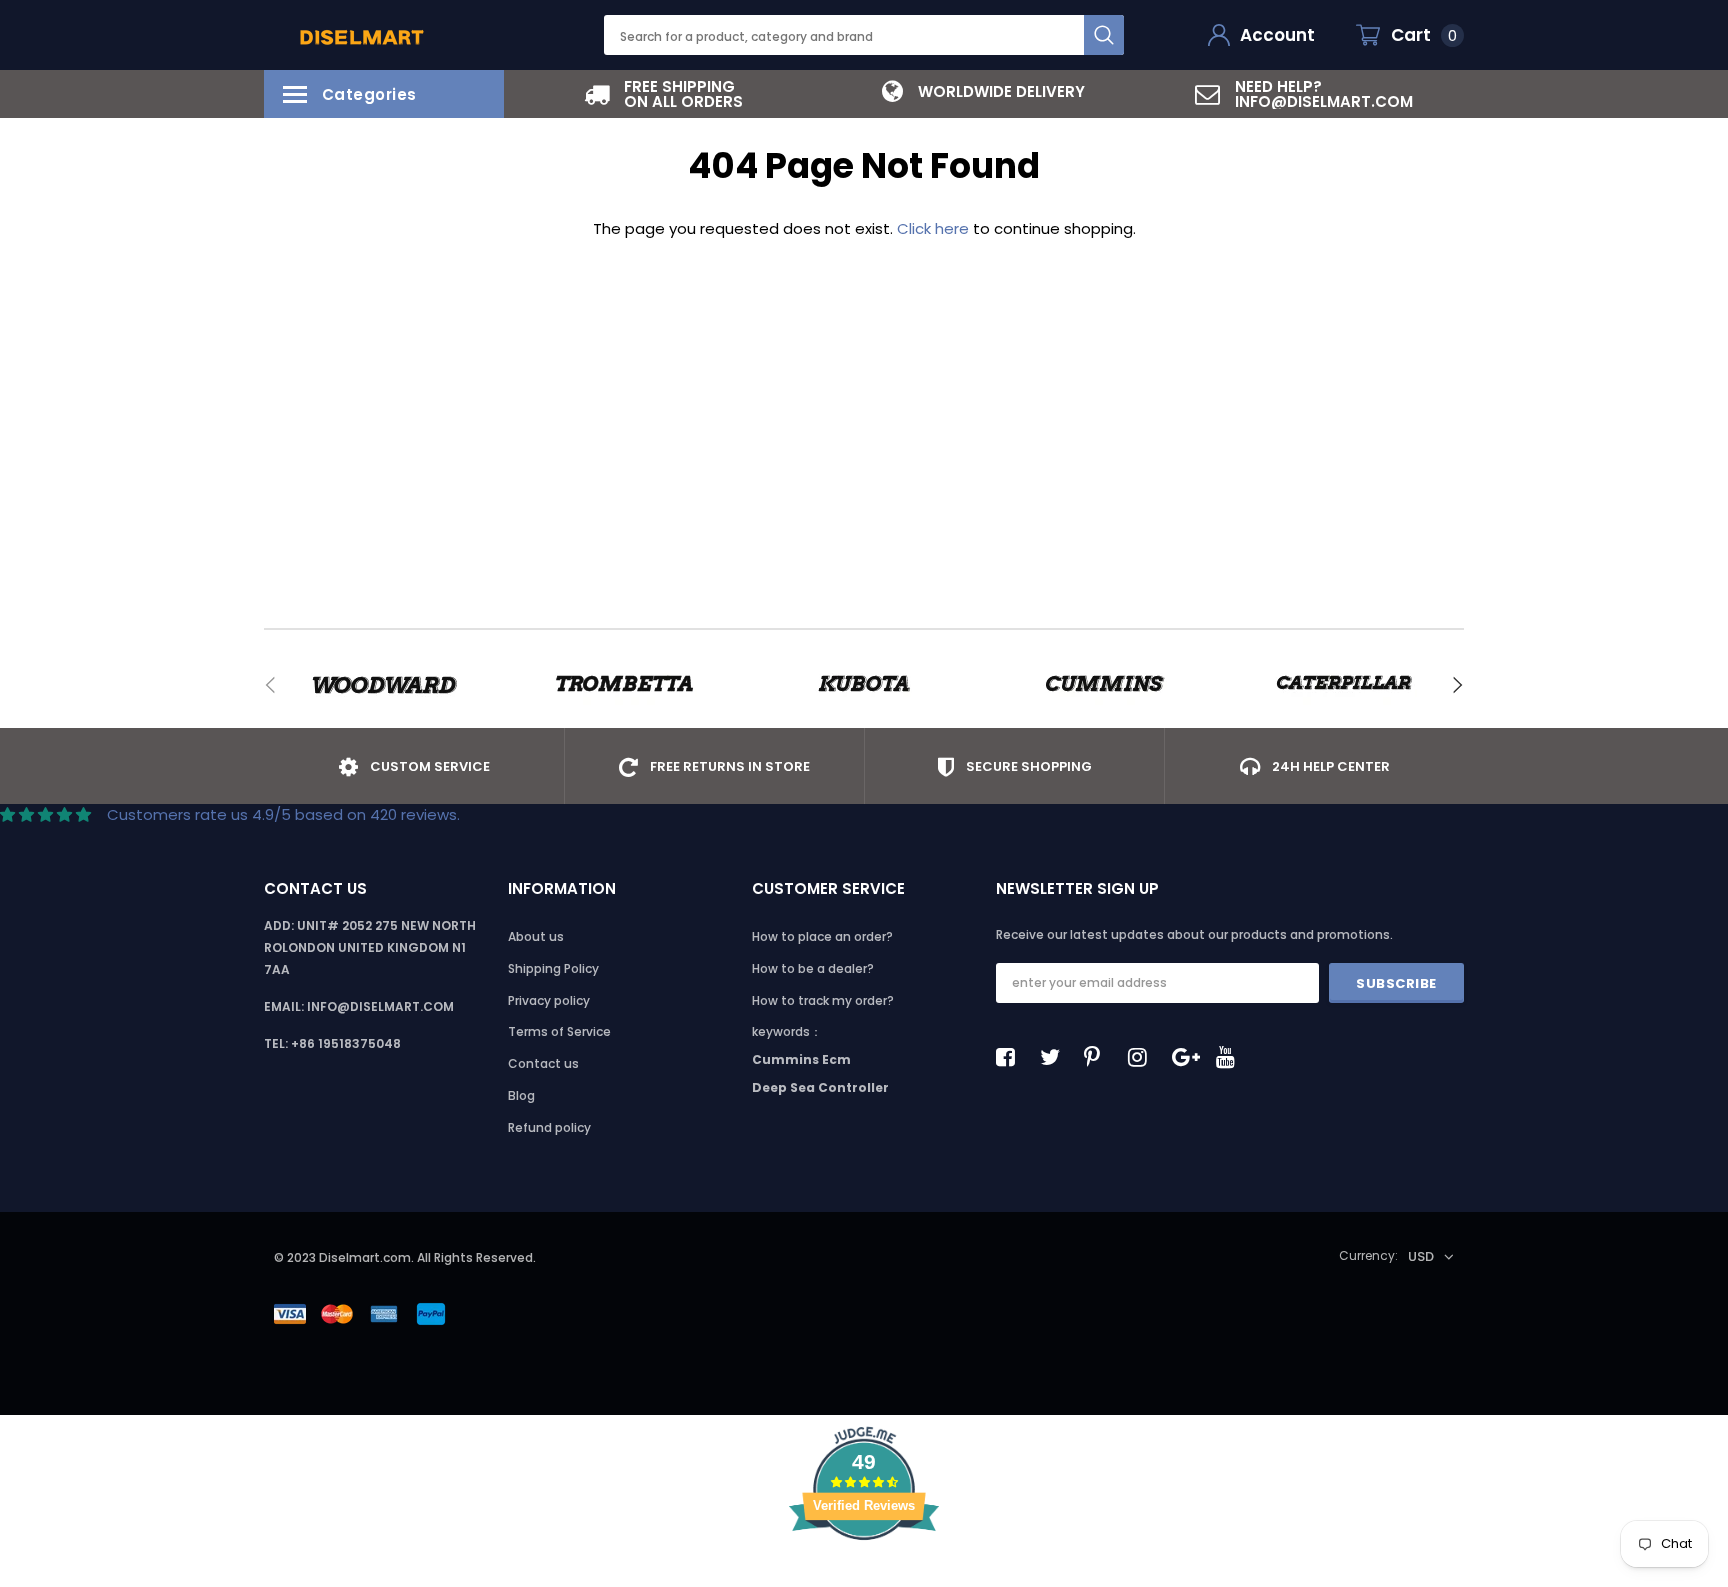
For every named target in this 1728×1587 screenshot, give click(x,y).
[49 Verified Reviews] (864, 1575)
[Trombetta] (624, 685)
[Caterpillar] (1344, 685)
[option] (664, 94)
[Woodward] (384, 685)
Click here (935, 228)
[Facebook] (1011, 1057)
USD (1421, 1256)
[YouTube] (1231, 1057)
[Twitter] (1055, 1057)
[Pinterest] (1099, 1057)
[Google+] (1187, 1057)
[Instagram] (1143, 1057)
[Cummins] (1104, 685)
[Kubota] (864, 685)
